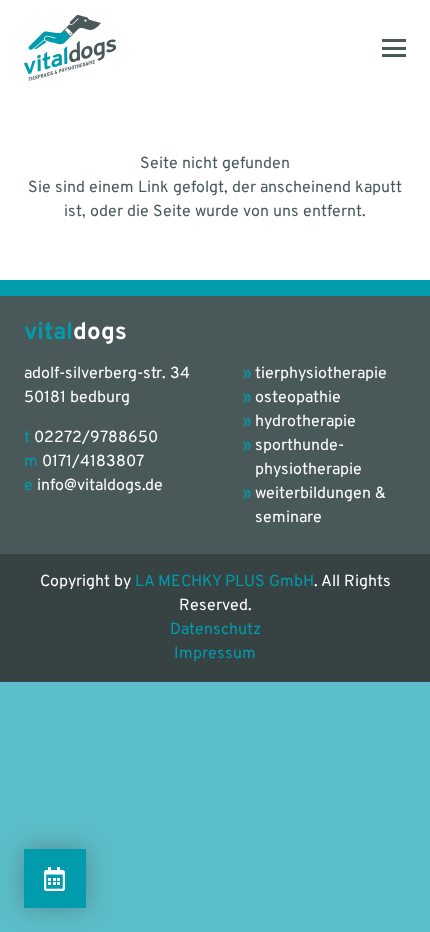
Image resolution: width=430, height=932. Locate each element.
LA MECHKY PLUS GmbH (224, 582)
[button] (394, 48)
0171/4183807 (93, 462)
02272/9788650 (96, 438)
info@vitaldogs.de (100, 486)
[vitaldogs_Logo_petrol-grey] (70, 48)
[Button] (55, 878)
